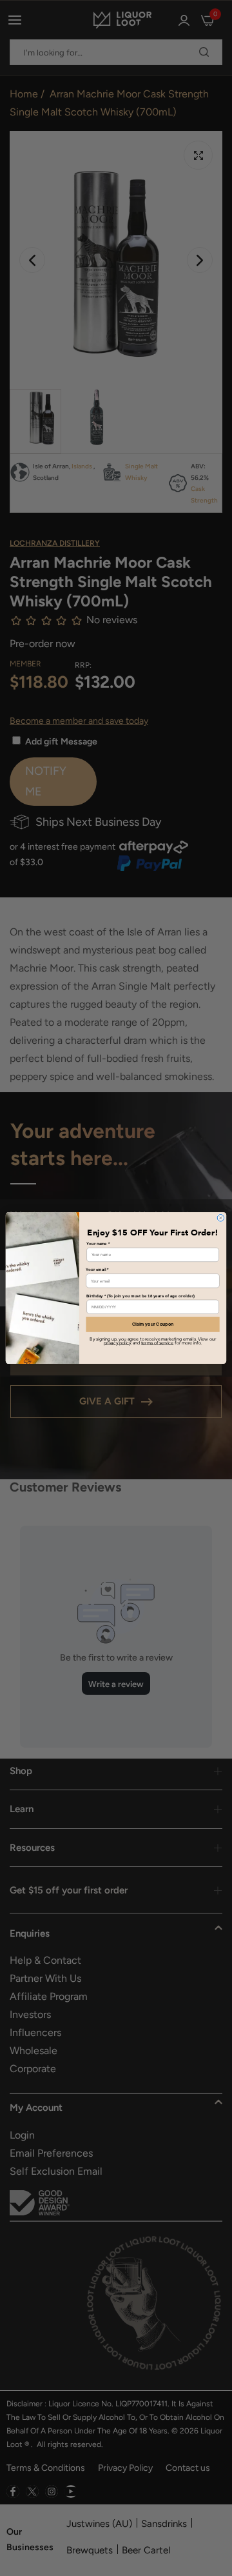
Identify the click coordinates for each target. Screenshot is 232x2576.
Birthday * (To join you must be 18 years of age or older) (140, 1296)
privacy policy (118, 1343)
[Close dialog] (221, 1218)
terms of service (157, 1343)
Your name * (98, 1243)
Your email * (97, 1270)
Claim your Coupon (153, 1324)
